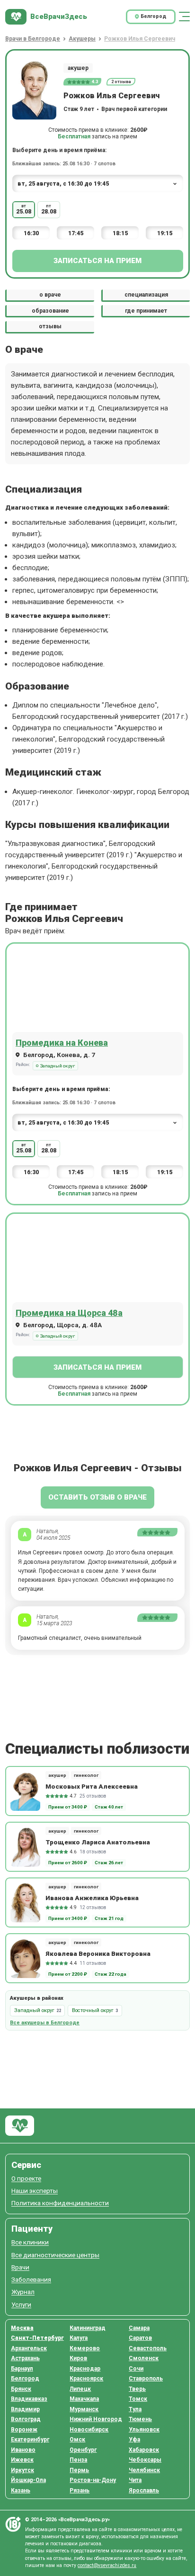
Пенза (78, 2460)
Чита (135, 2480)
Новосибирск (89, 2430)
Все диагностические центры (55, 2255)
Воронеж (24, 2430)
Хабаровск (144, 2450)
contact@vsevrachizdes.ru (107, 2565)
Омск (77, 2440)
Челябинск (144, 2470)
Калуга (79, 2338)
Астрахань (25, 2358)
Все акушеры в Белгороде (45, 2023)
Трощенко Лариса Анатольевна (98, 1842)
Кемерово (85, 2348)
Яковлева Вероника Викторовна (98, 1953)
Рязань (80, 2491)
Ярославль (144, 2491)
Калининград (88, 2328)
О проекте (26, 2179)
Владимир (25, 2409)
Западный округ (58, 1066)
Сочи (136, 2369)
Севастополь (148, 2348)
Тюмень (140, 2419)
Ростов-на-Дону (93, 2480)
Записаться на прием (97, 261)
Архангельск (29, 2348)
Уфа (134, 2440)
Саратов (140, 2338)
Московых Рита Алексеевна (92, 1786)
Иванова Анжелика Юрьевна (92, 1898)
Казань (21, 2491)
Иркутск (22, 2470)
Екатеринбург (30, 2440)
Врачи (20, 2267)
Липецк (80, 2389)
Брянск (21, 2389)
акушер (78, 68)
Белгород (25, 2379)
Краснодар (85, 2369)
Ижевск (22, 2460)
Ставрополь (146, 2379)
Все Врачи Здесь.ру (20, 2126)
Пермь (79, 2470)
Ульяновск (144, 2430)
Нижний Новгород (96, 2419)
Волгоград (26, 2419)
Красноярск (86, 2379)
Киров (78, 2358)
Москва (22, 2328)
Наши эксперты (35, 2191)
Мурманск (84, 2409)
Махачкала (84, 2399)
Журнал (23, 2292)
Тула (135, 2409)
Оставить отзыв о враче (97, 1497)
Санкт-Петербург (37, 2338)
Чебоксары (145, 2460)
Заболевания (31, 2280)
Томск (138, 2399)
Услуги (21, 2305)
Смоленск (144, 2358)
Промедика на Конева (62, 1043)
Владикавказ (29, 2399)
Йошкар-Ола (28, 2480)
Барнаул (22, 2369)
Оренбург (83, 2450)
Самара (139, 2328)
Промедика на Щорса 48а (69, 1313)
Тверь (137, 2389)
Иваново (23, 2450)
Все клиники (30, 2242)
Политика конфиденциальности (60, 2203)
